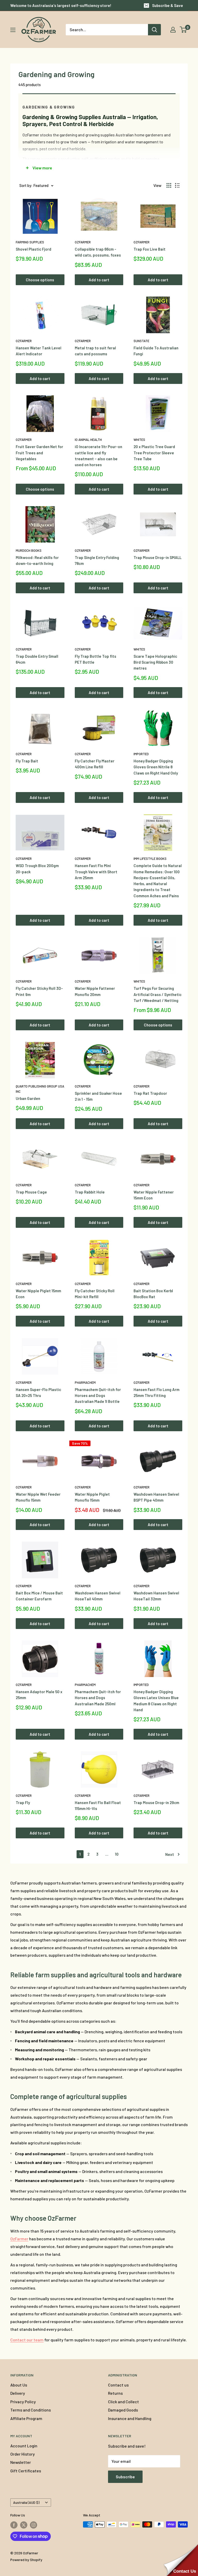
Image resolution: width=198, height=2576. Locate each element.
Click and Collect (123, 2402)
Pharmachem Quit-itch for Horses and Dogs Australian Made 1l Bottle (98, 1396)
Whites (139, 440)
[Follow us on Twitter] (24, 2525)
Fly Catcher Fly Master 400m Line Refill (95, 764)
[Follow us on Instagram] (34, 2525)
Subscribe (125, 2477)
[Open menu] (13, 30)
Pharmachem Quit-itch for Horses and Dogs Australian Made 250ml (98, 1698)
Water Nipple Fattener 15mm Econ (154, 1195)
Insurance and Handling (130, 2418)
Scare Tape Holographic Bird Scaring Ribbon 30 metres (155, 662)
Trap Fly (23, 1803)
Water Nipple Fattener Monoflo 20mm (95, 991)
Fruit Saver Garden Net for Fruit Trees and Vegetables (39, 453)
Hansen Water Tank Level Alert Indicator (39, 351)
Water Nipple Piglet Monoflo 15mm (92, 1497)
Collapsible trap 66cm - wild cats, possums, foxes (98, 252)
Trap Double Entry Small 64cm (37, 659)
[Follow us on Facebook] (14, 2525)
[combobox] (107, 30)
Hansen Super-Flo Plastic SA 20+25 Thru (38, 1392)
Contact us (118, 2385)
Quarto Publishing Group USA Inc (40, 1089)
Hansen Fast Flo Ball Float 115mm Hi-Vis (98, 1805)
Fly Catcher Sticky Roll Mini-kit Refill (95, 1294)
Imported (141, 754)
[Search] (154, 30)
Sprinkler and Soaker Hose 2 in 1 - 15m (98, 1096)
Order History (23, 2454)
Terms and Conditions (31, 2410)
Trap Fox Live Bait (150, 249)
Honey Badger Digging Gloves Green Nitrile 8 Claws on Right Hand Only (156, 767)
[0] (183, 30)
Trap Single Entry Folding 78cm (97, 560)
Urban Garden (28, 1098)
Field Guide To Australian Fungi (156, 351)
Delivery (18, 2393)
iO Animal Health (88, 440)
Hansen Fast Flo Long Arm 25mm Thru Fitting (156, 1392)
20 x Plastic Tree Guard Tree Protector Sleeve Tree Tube (154, 453)
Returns (115, 2393)
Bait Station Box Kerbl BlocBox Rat (153, 1294)
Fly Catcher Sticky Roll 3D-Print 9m (39, 991)
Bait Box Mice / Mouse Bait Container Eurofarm (39, 1596)
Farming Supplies (30, 242)
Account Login (24, 2446)
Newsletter (21, 2462)
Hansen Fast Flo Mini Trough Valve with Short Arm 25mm (96, 872)
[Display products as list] (177, 185)
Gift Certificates (26, 2471)
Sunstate (141, 341)
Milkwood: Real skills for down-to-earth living (37, 560)
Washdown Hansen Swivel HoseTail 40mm (98, 1596)
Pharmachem (85, 1382)
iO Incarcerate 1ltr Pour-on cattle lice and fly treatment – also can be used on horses (98, 456)
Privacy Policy (23, 2402)
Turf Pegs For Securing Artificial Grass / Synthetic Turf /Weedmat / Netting (158, 994)
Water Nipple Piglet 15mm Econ (38, 1294)
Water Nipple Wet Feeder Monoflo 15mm (38, 1497)
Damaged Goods (123, 2410)
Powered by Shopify (26, 2560)
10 (117, 1854)
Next (170, 1854)
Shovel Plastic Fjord (34, 249)
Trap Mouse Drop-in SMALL (158, 557)
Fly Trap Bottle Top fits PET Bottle (96, 659)
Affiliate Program (26, 2418)
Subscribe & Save (168, 5)
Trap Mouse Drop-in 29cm (156, 1803)
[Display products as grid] (169, 185)
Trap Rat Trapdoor (150, 1093)
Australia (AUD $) (26, 2502)
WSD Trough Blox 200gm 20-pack (37, 869)
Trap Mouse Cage (31, 1192)
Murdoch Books (29, 550)
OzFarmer (83, 242)
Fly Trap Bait (27, 761)
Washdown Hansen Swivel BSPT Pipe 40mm (156, 1497)
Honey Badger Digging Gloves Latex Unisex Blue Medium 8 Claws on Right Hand (156, 1701)
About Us (19, 2385)
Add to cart (99, 280)
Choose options (40, 280)
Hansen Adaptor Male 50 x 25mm (39, 1695)
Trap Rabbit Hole (90, 1192)
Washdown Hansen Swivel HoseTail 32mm (156, 1596)
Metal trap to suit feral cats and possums (95, 351)
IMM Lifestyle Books (150, 859)
